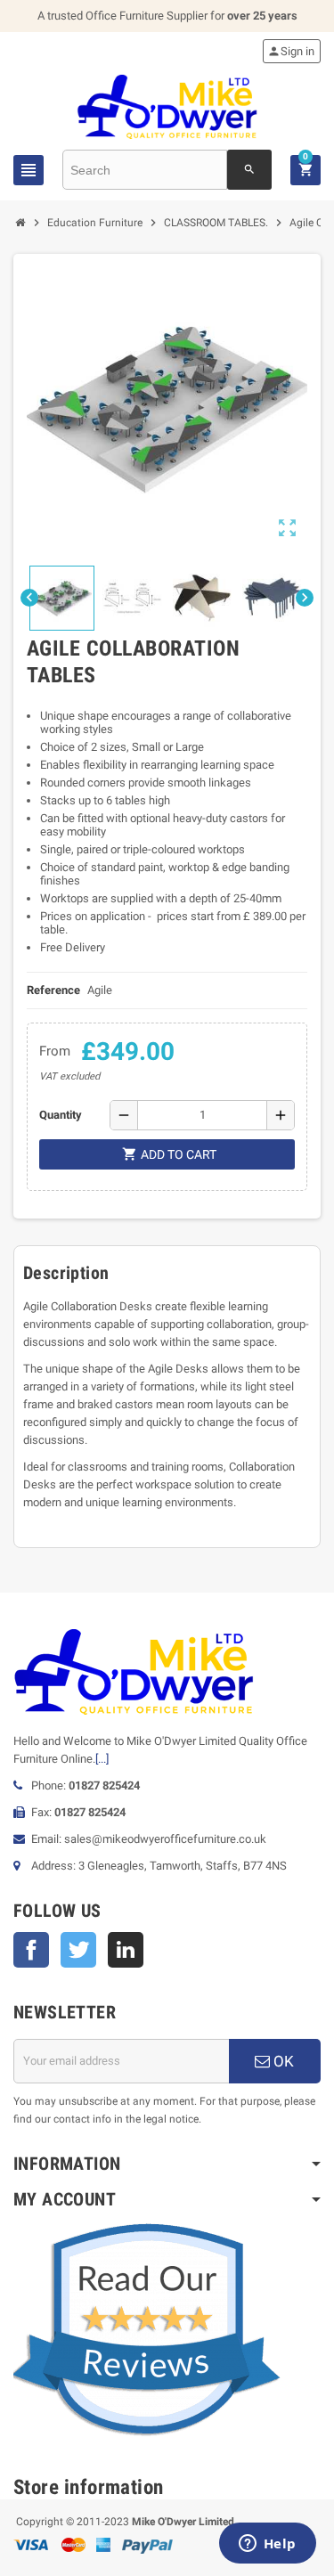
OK (282, 2061)
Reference (53, 990)
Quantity (61, 1115)
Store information (89, 2487)
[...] (102, 1759)
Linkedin (126, 1950)
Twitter (78, 1950)
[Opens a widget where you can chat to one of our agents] (267, 2545)
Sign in (291, 51)
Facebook (31, 1950)
